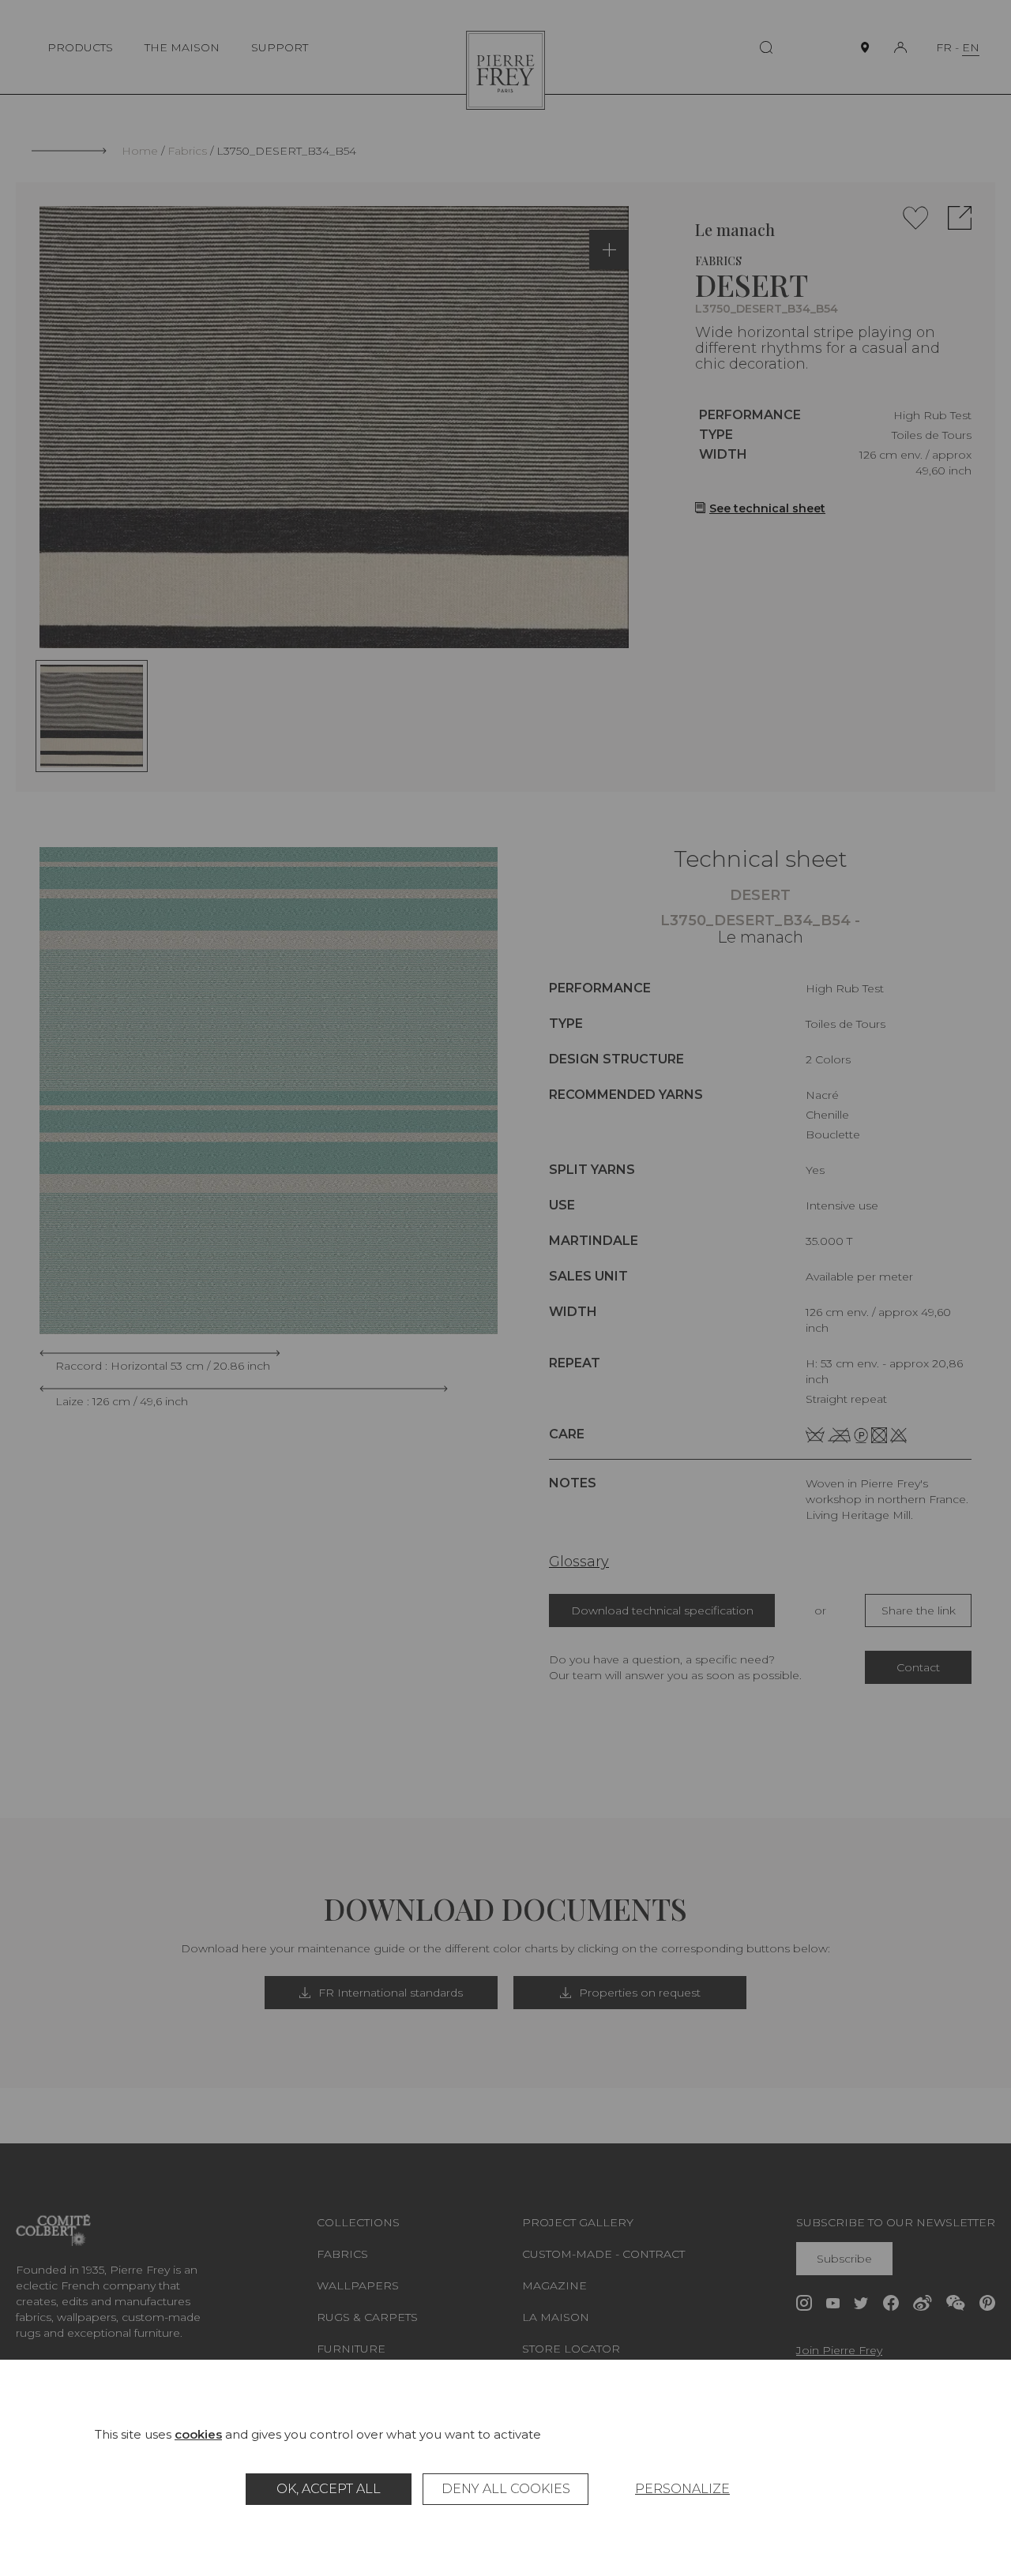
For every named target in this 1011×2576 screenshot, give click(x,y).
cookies (198, 2434)
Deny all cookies (506, 2489)
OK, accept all (329, 2489)
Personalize (682, 2489)
